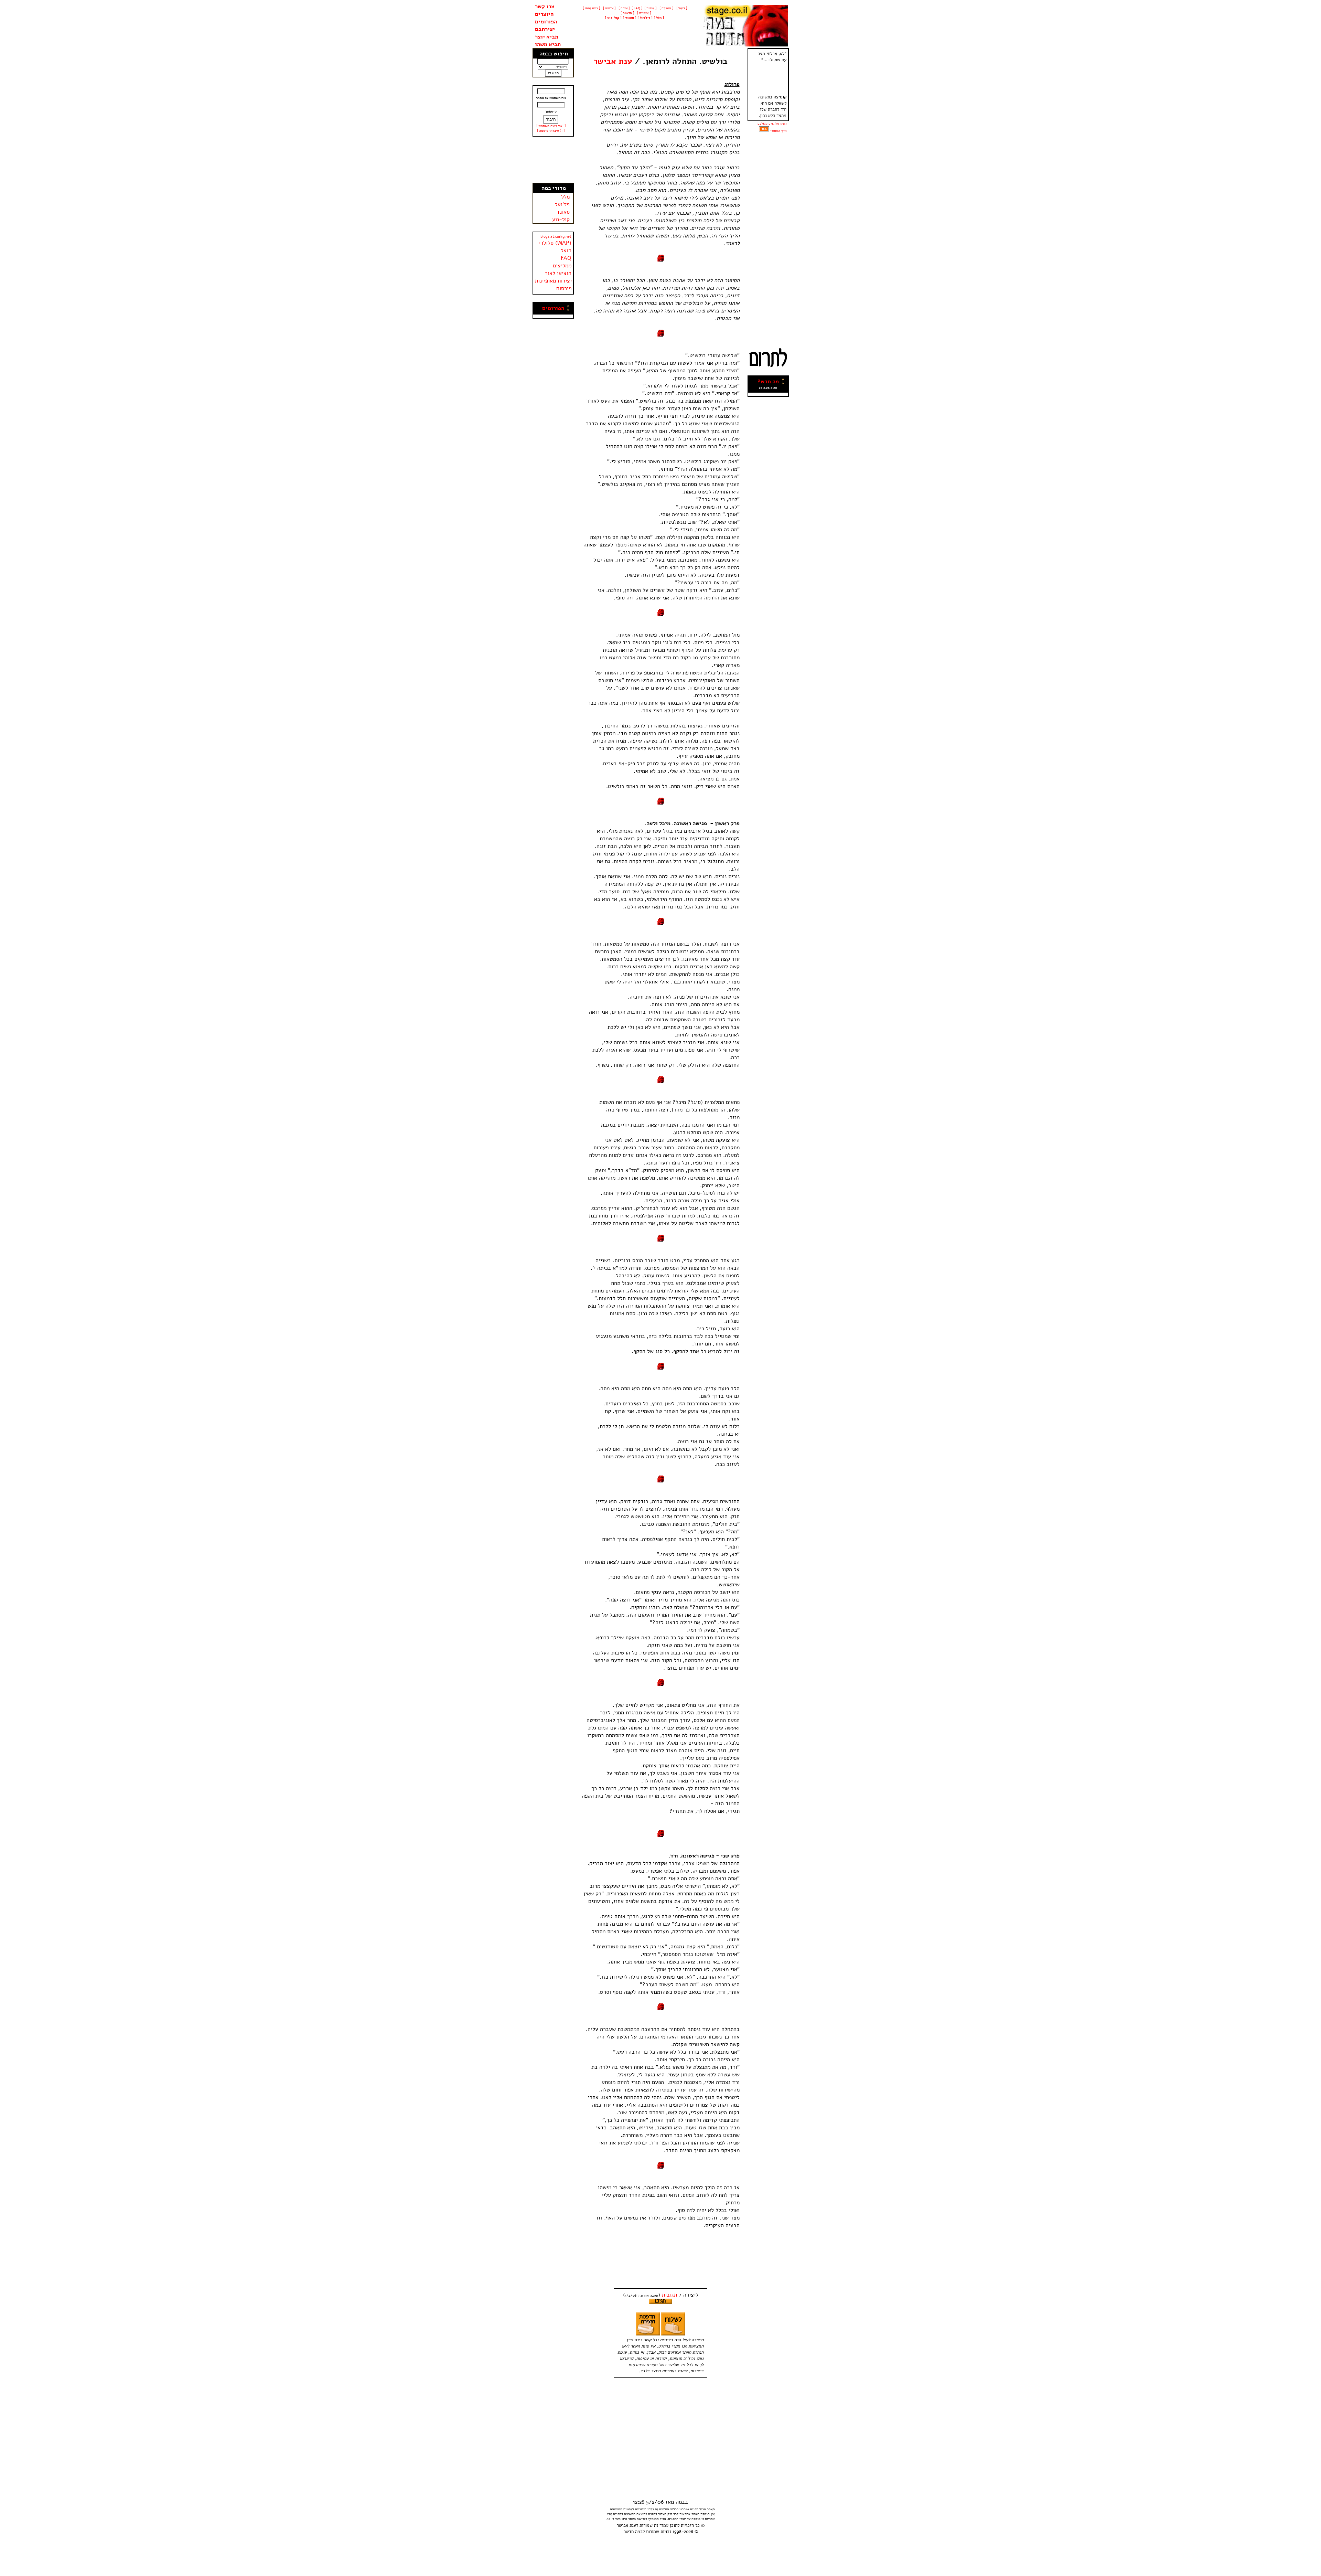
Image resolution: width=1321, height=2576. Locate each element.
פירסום (564, 288)
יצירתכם (545, 29)
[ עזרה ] (624, 8)
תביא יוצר (547, 37)
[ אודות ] (650, 8)
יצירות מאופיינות (553, 281)
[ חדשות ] (627, 13)
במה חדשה (633, 2532)
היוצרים (544, 14)
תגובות (669, 2295)
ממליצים (562, 266)
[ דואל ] (681, 8)
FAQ (566, 258)
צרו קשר (545, 7)
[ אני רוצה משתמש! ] (551, 126)
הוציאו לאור (558, 273)
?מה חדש (768, 382)
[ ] (613, 18)
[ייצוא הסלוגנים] (764, 131)
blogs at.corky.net (556, 237)
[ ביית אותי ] (591, 8)
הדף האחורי (778, 131)
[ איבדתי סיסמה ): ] (551, 131)
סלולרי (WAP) (555, 243)
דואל (566, 251)
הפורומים (546, 22)
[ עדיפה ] (609, 8)
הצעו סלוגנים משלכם (772, 124)
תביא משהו (548, 44)
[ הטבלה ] (666, 8)
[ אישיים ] (643, 13)
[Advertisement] (553, 160)
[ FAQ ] (637, 8)
